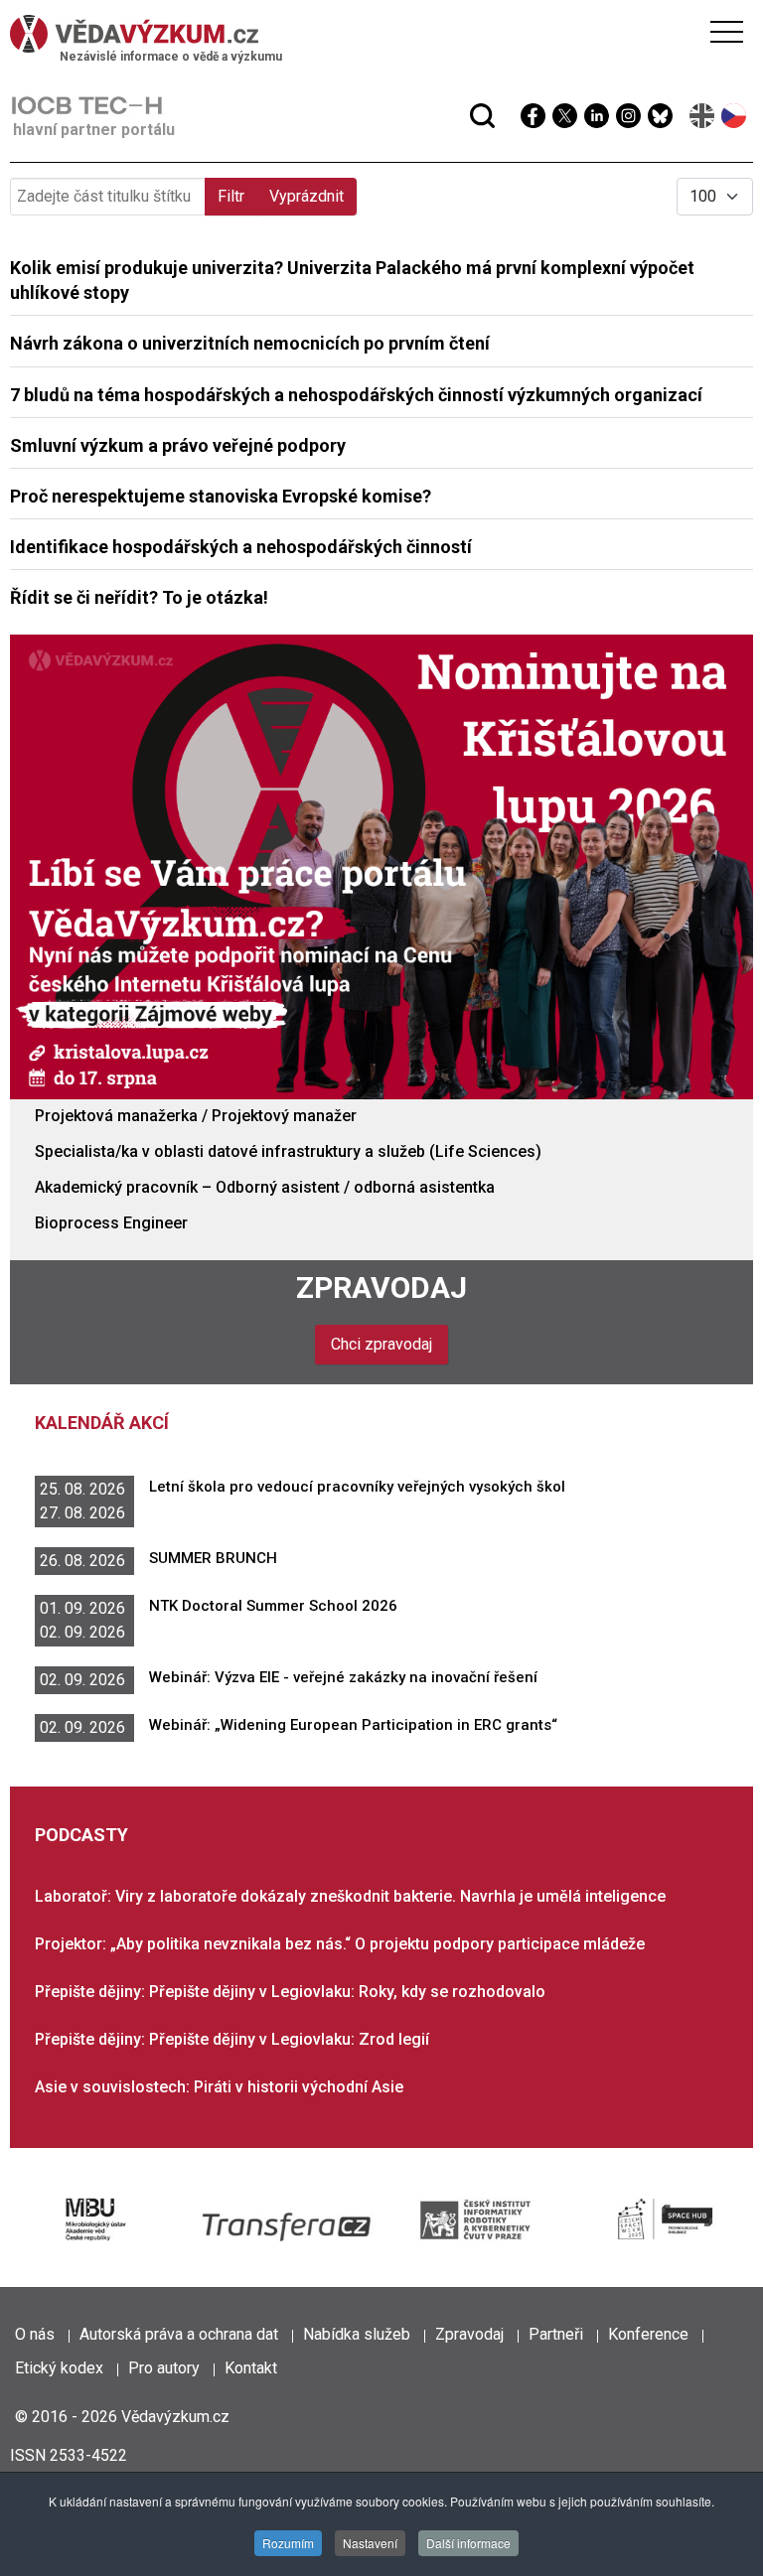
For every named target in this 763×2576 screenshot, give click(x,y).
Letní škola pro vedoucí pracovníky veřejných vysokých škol (357, 1487)
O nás (35, 2334)
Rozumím (288, 2543)
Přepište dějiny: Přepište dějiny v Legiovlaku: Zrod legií (232, 2039)
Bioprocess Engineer (111, 1223)
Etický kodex (59, 2368)
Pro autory (164, 2368)
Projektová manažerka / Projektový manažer (196, 1116)
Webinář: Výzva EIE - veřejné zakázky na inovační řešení (343, 1677)
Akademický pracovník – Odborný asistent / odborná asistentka (265, 1187)
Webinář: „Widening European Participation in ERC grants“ (353, 1725)
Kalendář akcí (102, 1423)
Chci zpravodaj (381, 1344)
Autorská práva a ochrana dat (179, 2334)
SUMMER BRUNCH (213, 1558)
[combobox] (343, 68)
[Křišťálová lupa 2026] (381, 865)
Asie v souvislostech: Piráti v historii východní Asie (219, 2087)
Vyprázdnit (306, 196)
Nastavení (370, 2543)
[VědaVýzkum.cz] (377, 34)
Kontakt (251, 2368)
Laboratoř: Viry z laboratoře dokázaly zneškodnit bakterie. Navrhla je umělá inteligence (350, 1896)
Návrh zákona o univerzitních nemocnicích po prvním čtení (250, 343)
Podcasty (81, 1835)
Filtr (231, 196)
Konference (648, 2334)
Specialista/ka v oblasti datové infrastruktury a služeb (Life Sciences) (288, 1151)
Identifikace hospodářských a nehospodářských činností (241, 547)
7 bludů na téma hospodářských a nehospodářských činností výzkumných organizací (356, 395)
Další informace (468, 2543)
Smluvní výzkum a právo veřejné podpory (178, 445)
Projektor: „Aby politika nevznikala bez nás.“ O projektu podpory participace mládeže (340, 1944)
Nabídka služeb (357, 2334)
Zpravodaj (381, 1288)
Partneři (556, 2334)
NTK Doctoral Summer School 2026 (273, 1606)
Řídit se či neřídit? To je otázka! (139, 597)
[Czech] (735, 116)
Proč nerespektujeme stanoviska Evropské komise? (221, 496)
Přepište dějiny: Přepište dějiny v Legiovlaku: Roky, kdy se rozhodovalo (290, 1992)
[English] (703, 116)
